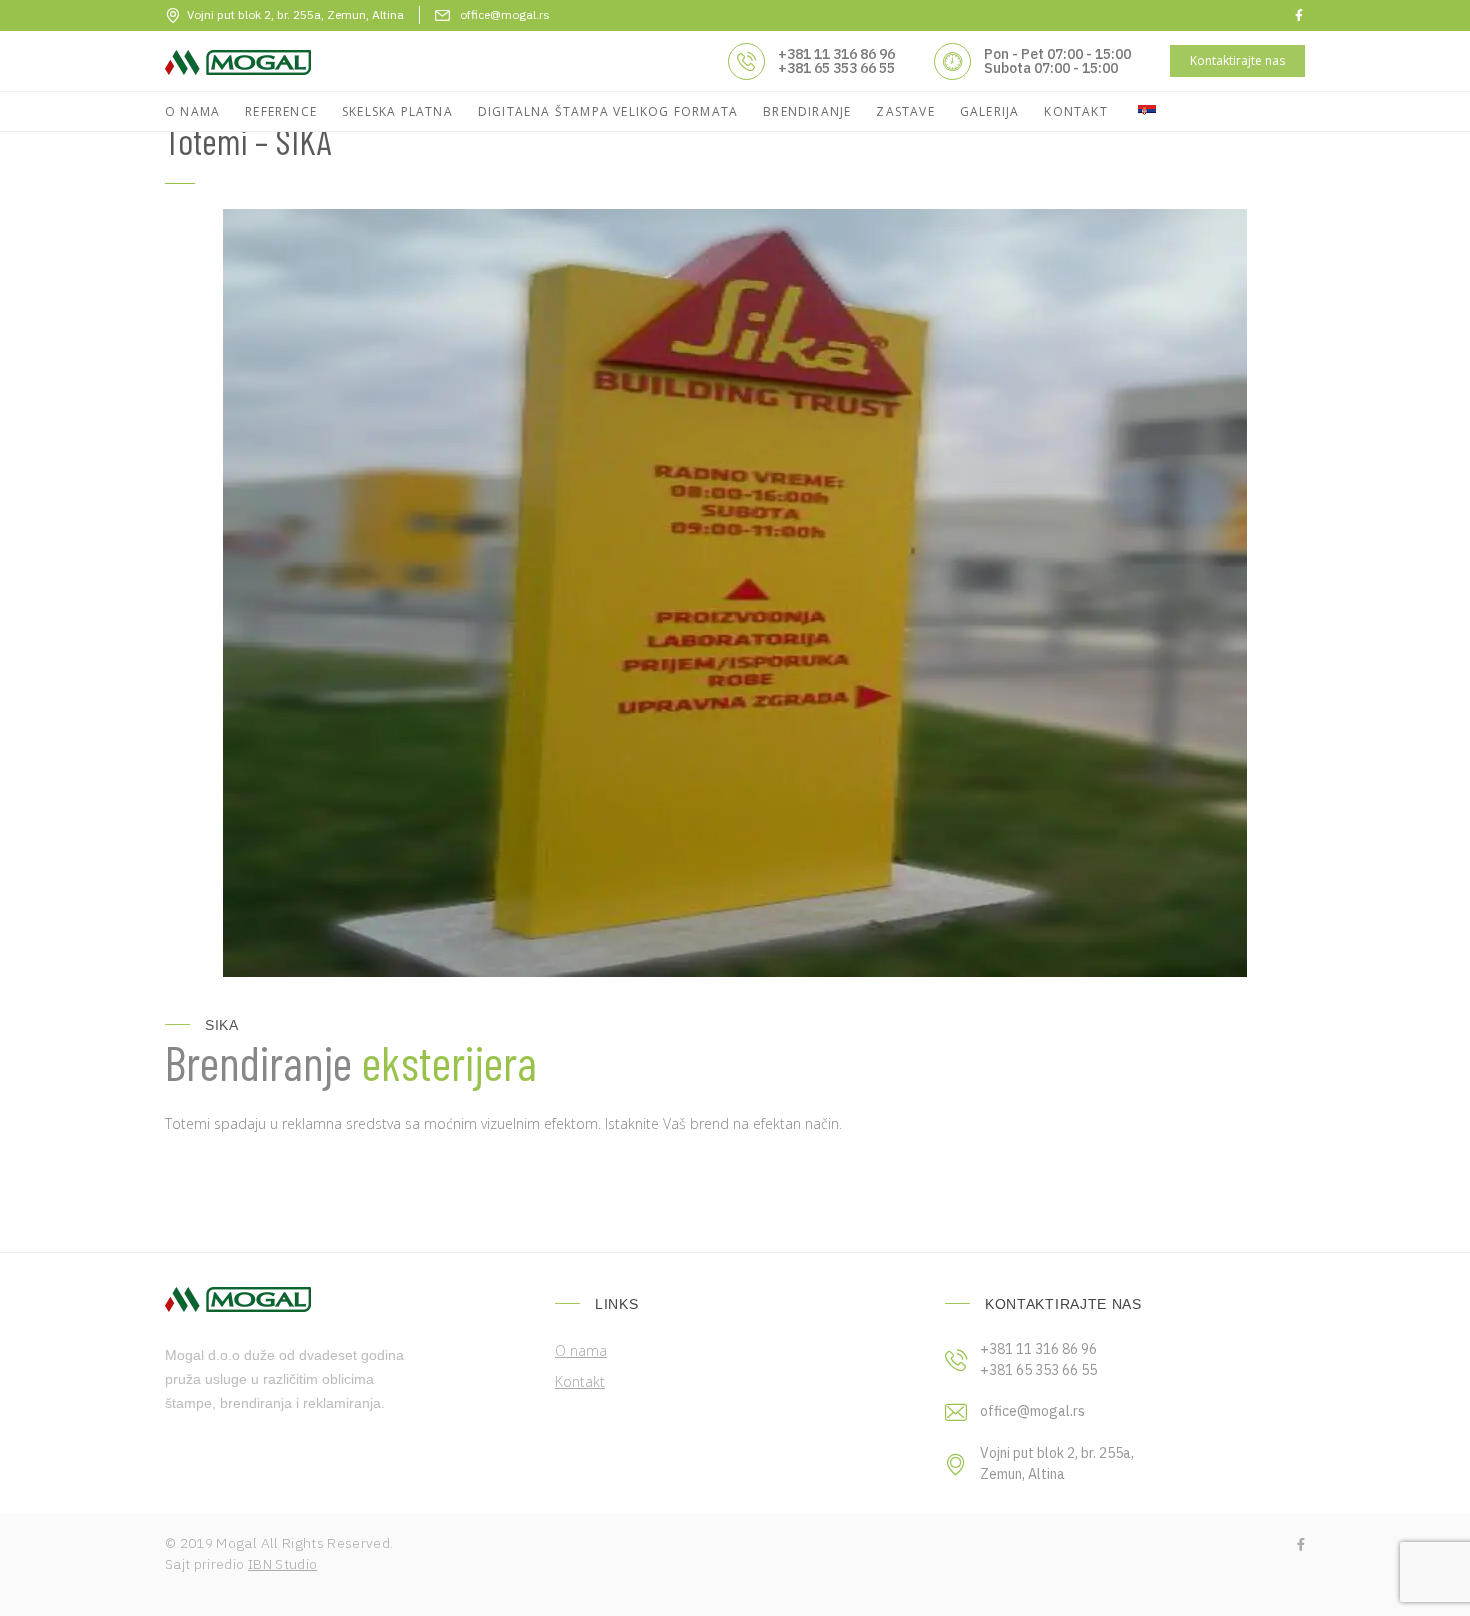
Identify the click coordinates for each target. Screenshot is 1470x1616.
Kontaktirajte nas (1237, 60)
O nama (581, 1350)
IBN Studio (283, 1564)
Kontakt (580, 1381)
